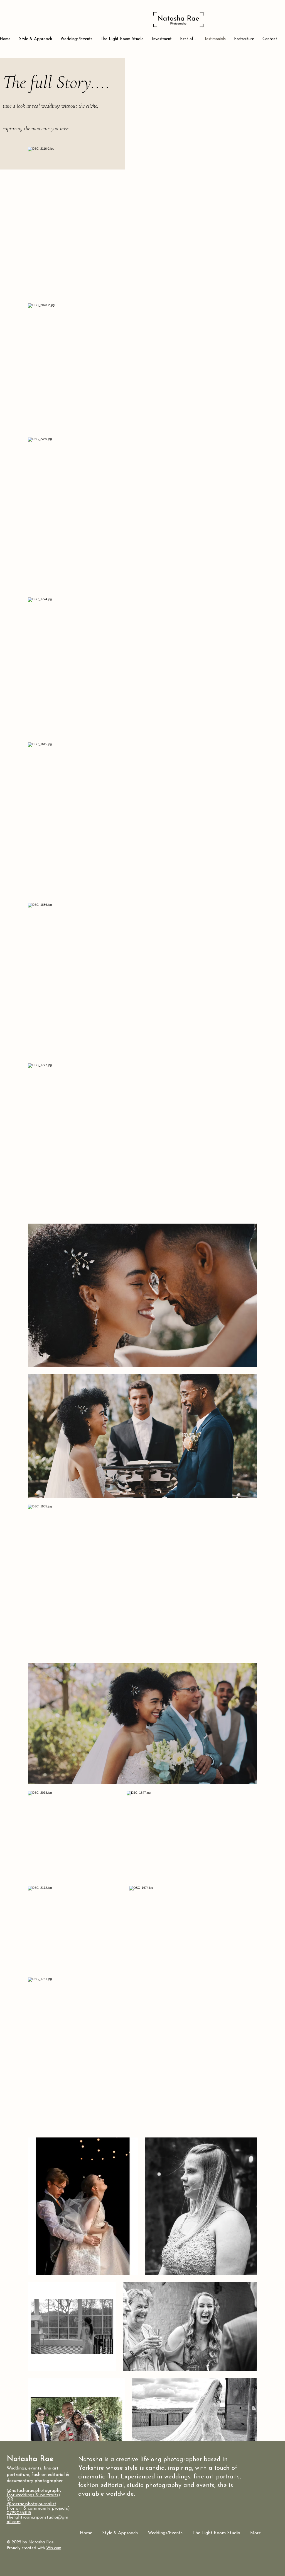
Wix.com (54, 2548)
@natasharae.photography (34, 2491)
